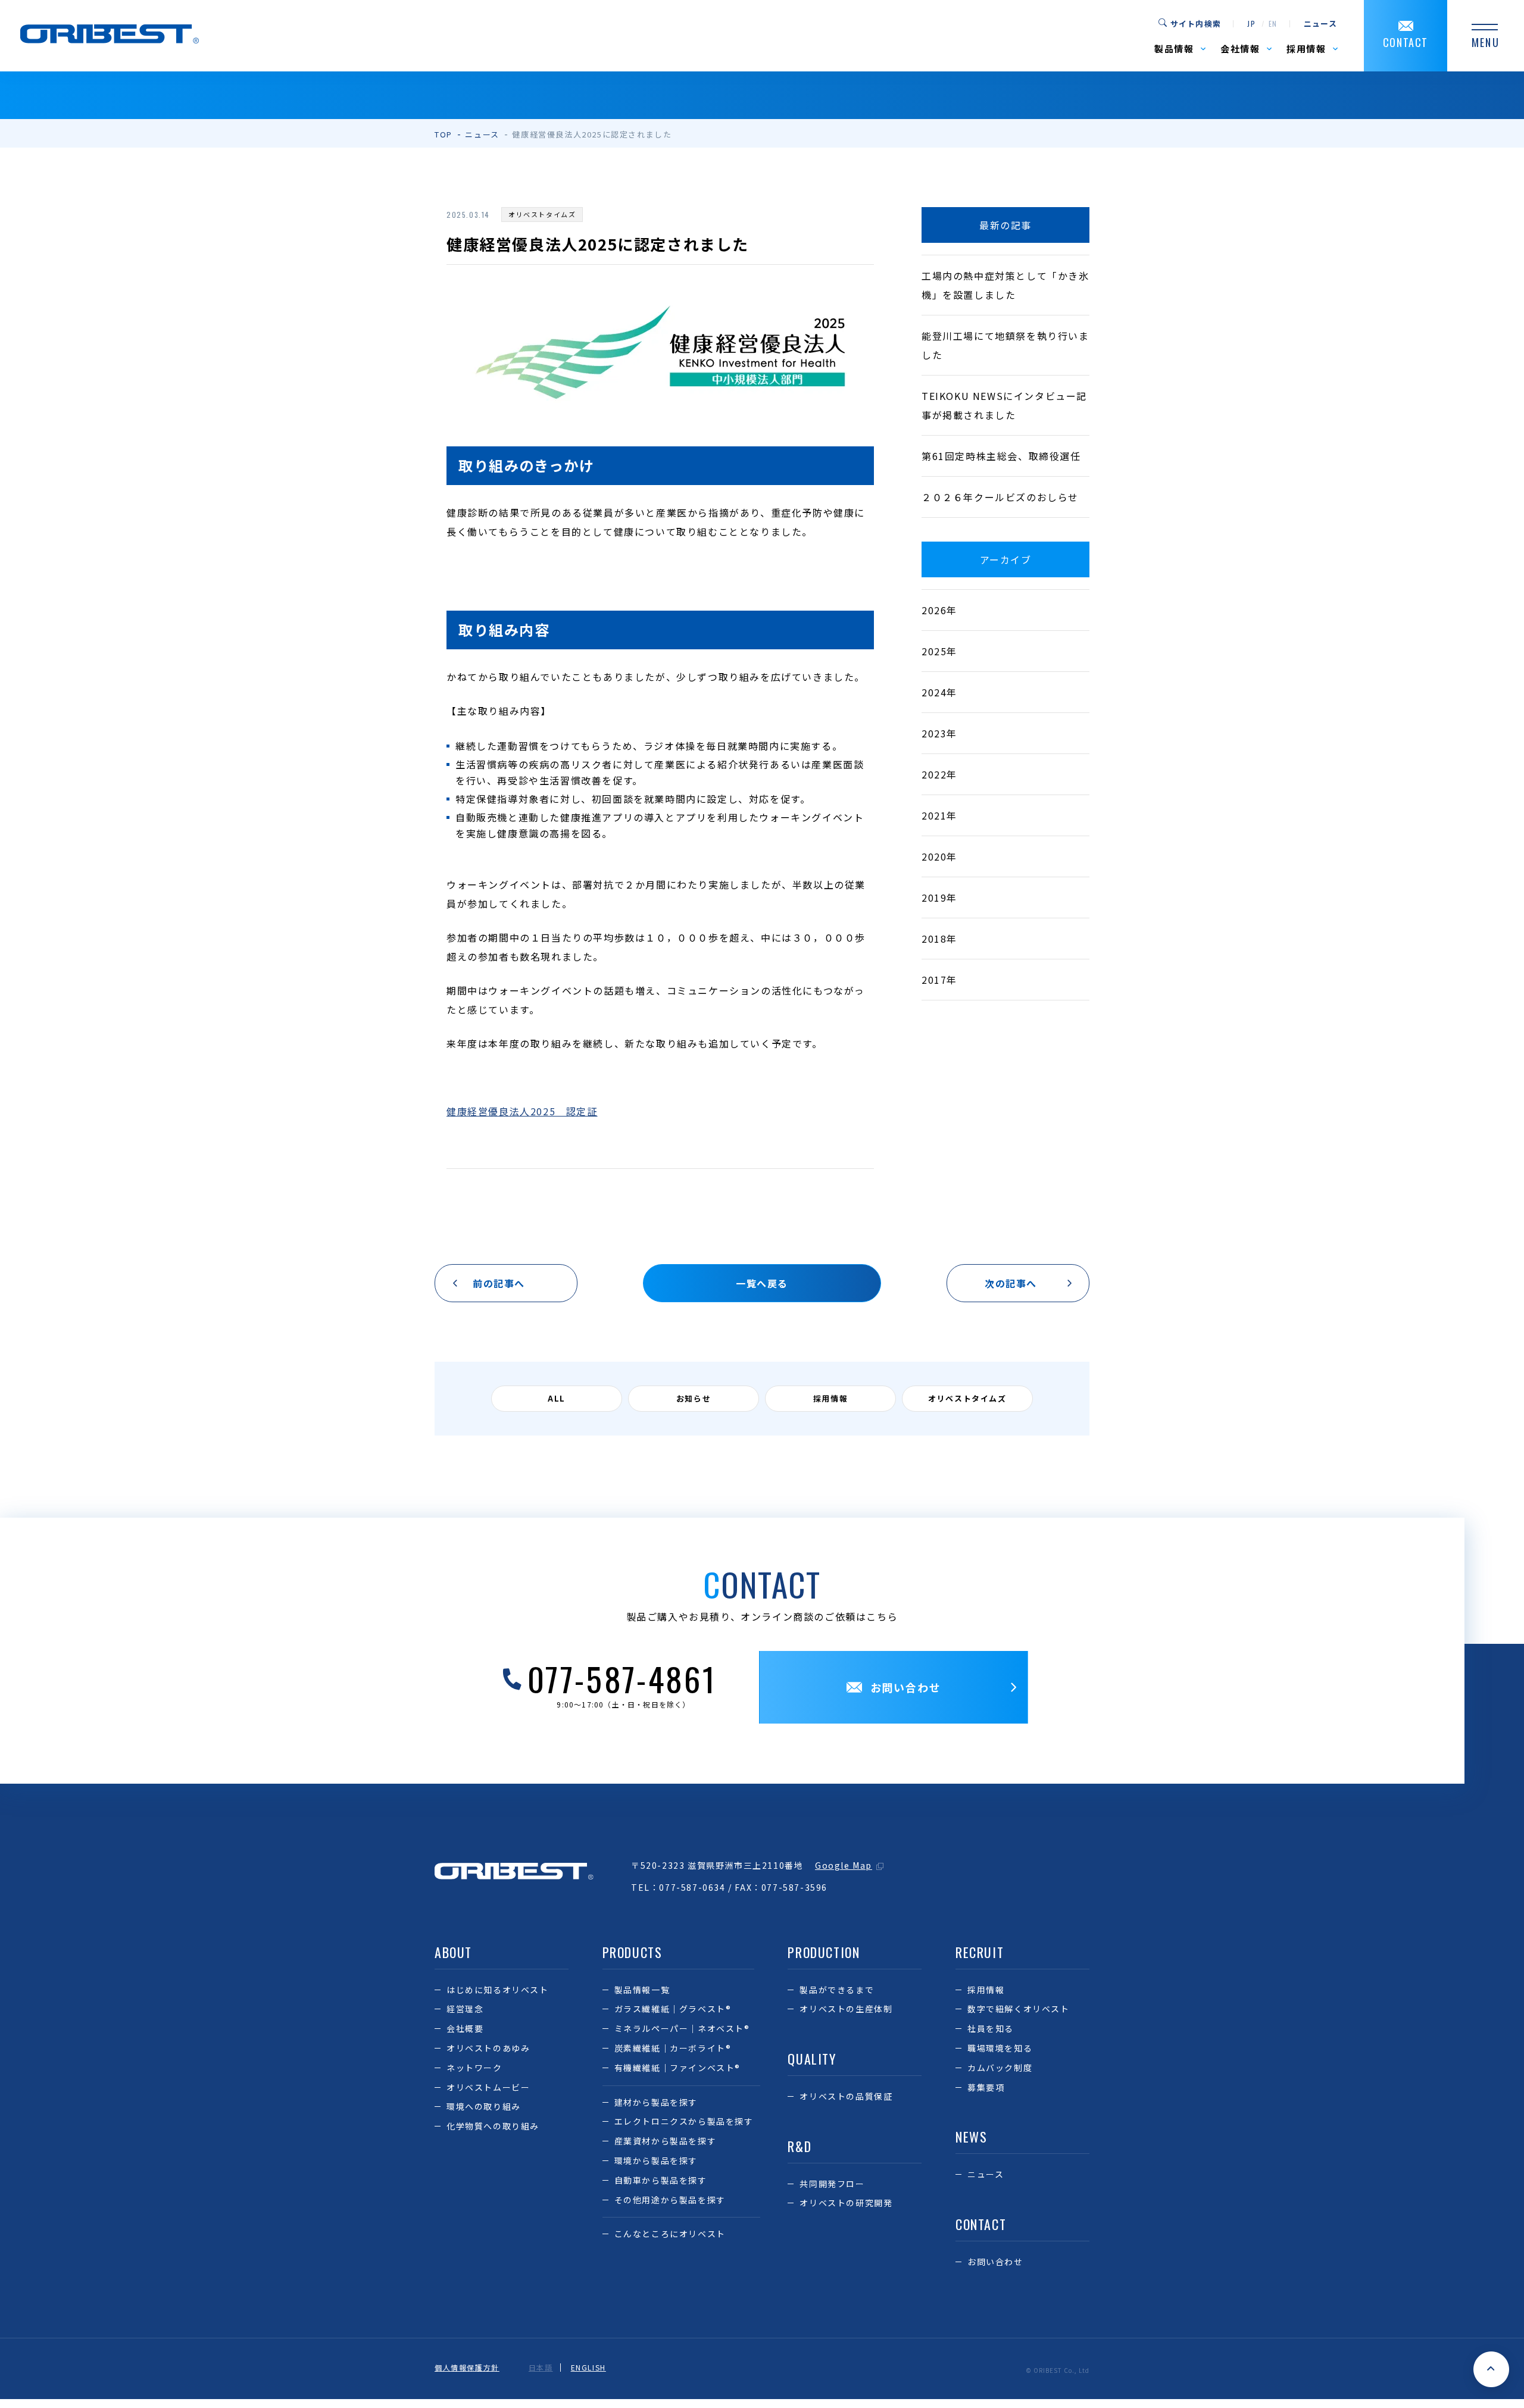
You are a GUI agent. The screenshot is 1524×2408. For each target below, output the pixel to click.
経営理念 (465, 2009)
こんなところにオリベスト (670, 2234)
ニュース (1320, 24)
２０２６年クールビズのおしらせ (1000, 497)
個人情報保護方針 (467, 2368)
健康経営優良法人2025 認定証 (522, 1111)
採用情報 (986, 1990)
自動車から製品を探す (661, 2180)
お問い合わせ (995, 2262)
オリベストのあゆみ (488, 2048)
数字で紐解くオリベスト (1019, 2009)
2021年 (939, 815)
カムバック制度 (1000, 2068)
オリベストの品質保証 (846, 2096)
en (1273, 24)
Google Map (844, 1865)
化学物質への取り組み (493, 2126)
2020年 (939, 856)
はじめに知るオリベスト (498, 1990)
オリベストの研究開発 (846, 2203)
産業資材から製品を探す (666, 2141)
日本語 (541, 2368)
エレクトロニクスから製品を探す (684, 2121)
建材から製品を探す (656, 2102)
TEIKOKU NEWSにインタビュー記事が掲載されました (1004, 405)
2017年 (939, 980)
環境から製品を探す (656, 2160)
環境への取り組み (484, 2106)
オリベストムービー (488, 2087)
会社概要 (465, 2028)
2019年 (939, 897)
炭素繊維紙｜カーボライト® (673, 2048)
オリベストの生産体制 (846, 2009)
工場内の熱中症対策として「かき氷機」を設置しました (1005, 285)
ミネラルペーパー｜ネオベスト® (682, 2028)
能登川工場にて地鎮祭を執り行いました (1005, 345)
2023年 (939, 733)
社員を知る (991, 2028)
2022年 (939, 774)
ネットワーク (474, 2068)
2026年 (939, 610)
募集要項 (986, 2087)
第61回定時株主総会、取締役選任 (1001, 456)
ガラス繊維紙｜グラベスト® (673, 2009)
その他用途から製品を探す (670, 2200)
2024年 (939, 692)
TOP (444, 134)
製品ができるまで (837, 1990)
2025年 (939, 651)
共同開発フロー (832, 2184)
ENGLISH (588, 2368)
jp (1251, 24)
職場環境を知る (1000, 2048)
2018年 (939, 939)
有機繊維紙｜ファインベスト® (677, 2068)
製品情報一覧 (642, 1990)
